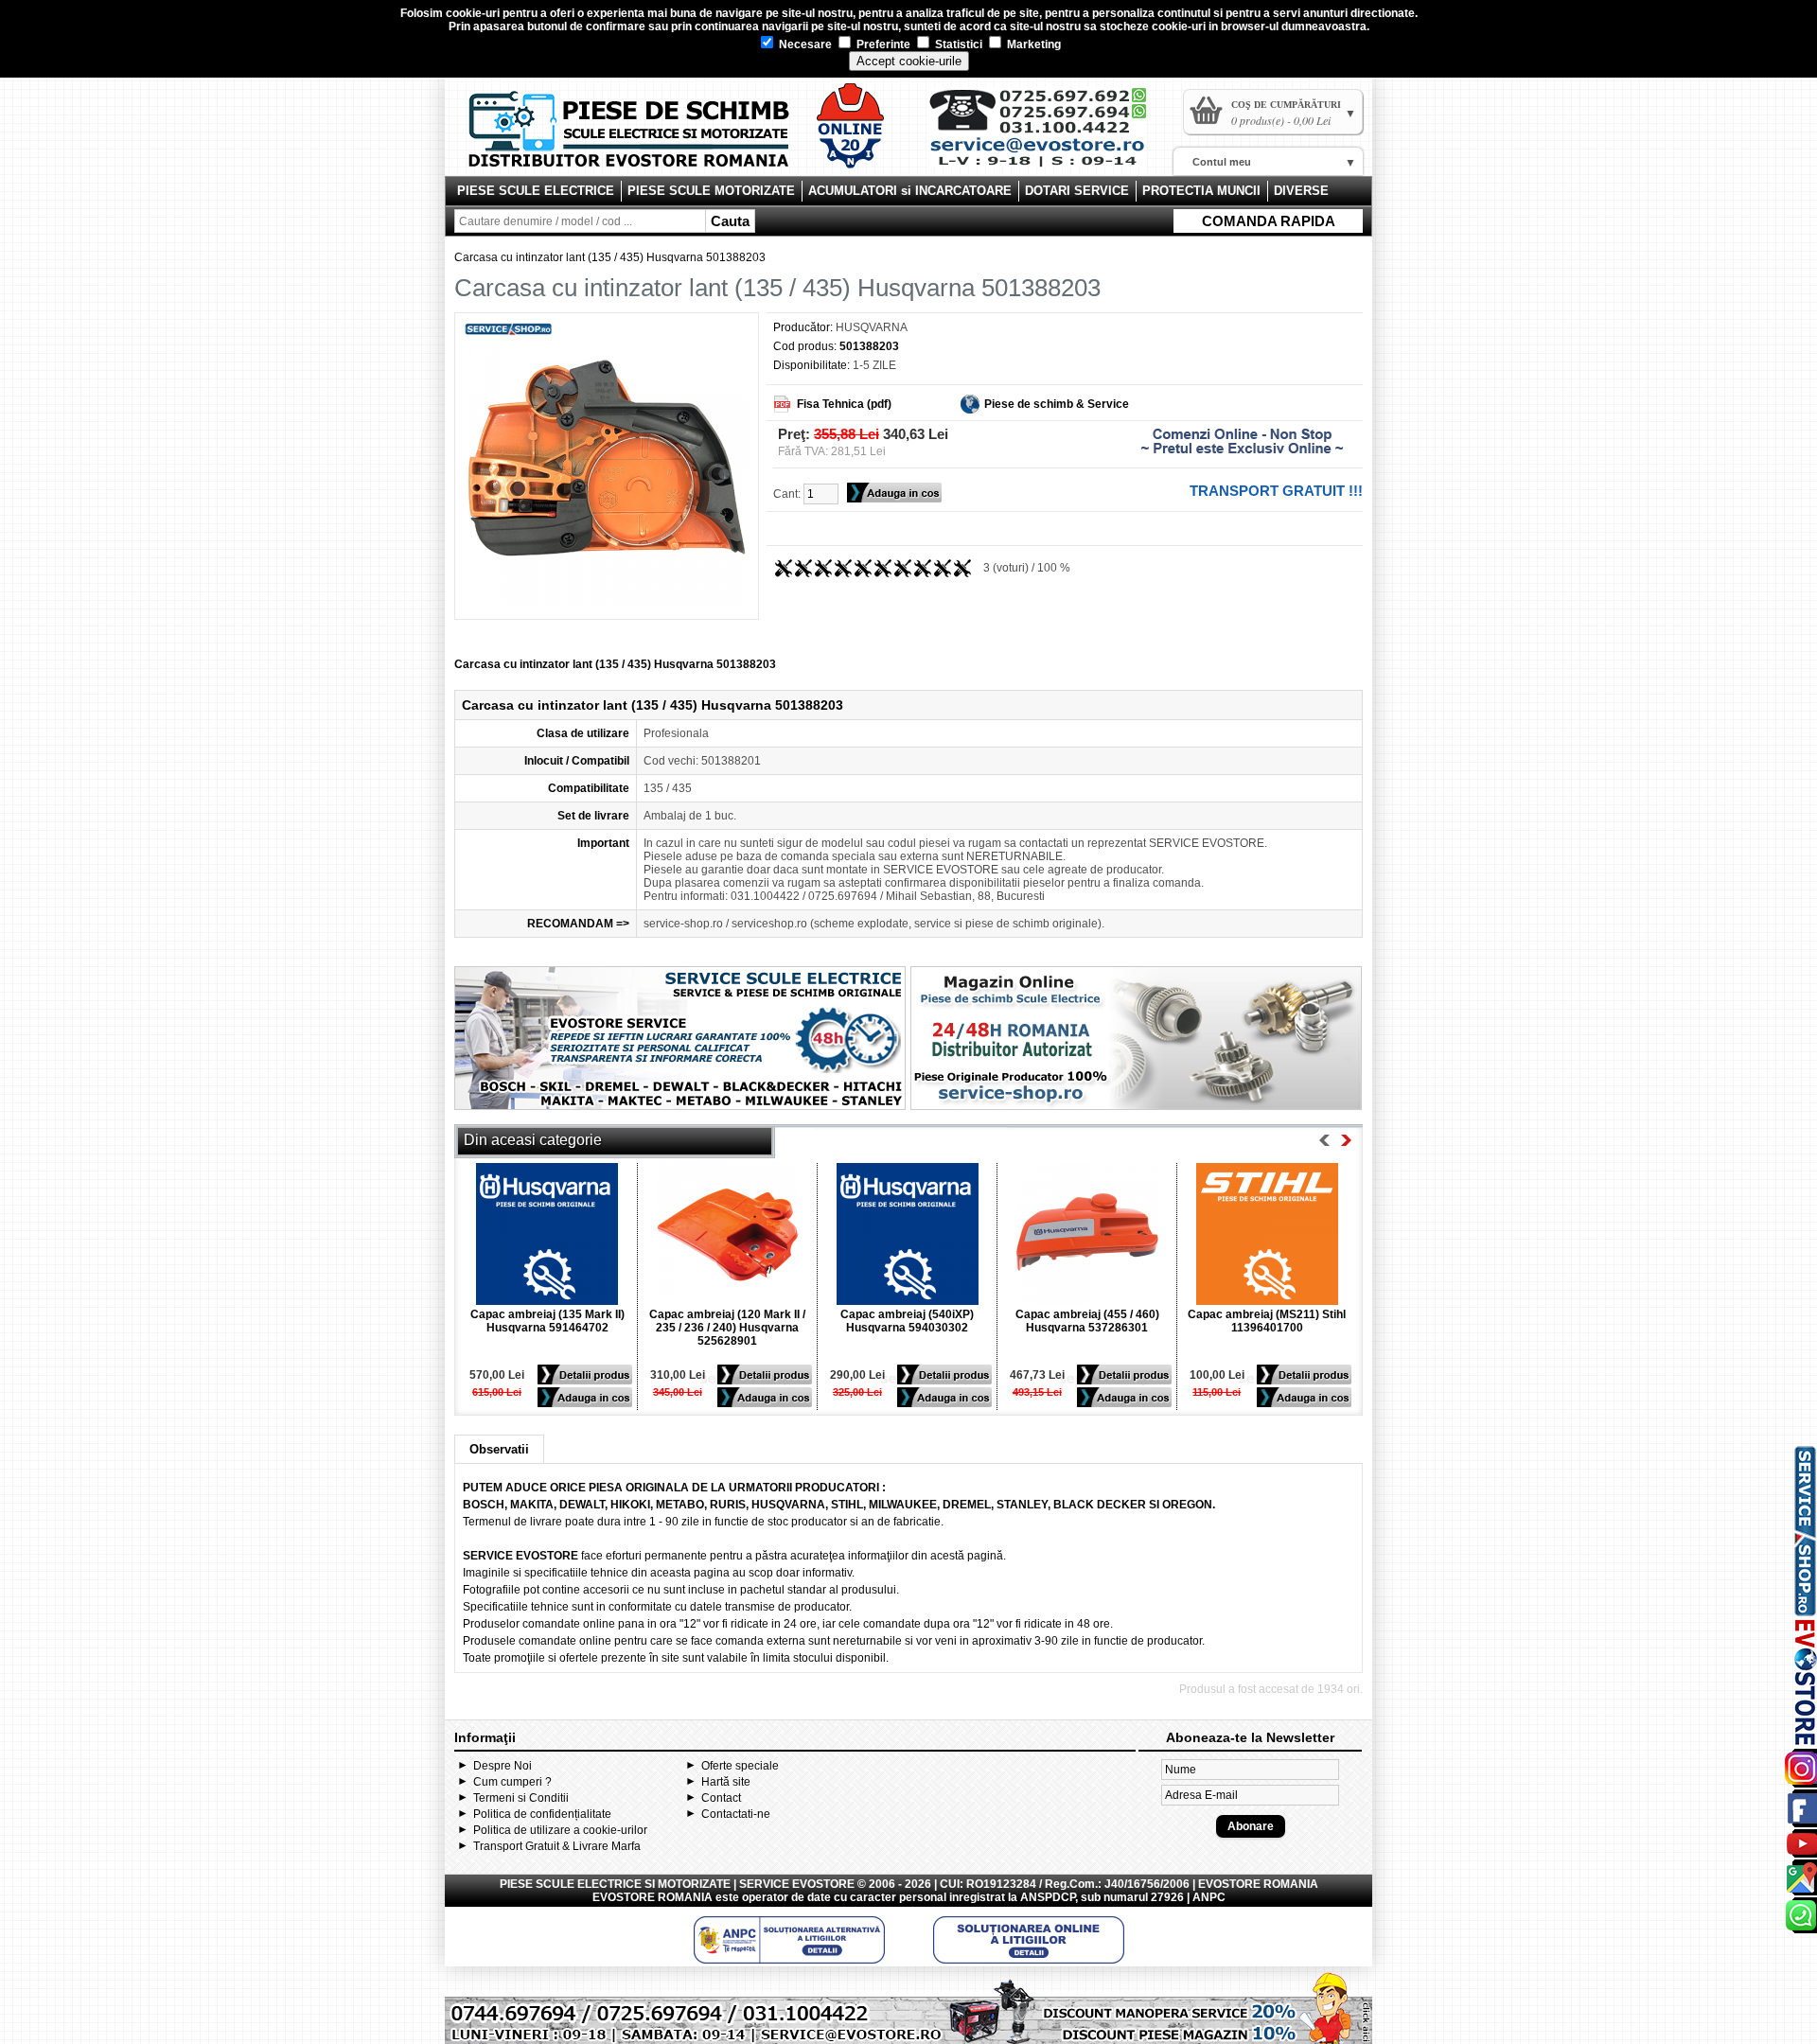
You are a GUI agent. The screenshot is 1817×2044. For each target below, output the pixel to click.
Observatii (499, 1449)
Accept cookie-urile (909, 61)
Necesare (804, 44)
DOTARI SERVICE (1077, 191)
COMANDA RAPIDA (1269, 221)
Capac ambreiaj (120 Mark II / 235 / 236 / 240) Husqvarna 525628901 (727, 1328)
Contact (721, 1798)
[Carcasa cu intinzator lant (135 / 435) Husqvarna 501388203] (607, 603)
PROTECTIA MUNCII (1201, 191)
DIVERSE (1301, 191)
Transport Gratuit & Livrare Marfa (557, 1846)
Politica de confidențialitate (542, 1814)
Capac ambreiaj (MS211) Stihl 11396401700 (1267, 1321)
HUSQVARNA (872, 327)
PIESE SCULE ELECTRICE (536, 191)
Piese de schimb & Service (1057, 404)
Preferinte (882, 44)
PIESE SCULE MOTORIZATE (711, 191)
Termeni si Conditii (521, 1798)
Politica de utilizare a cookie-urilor (560, 1830)
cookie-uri (473, 13)
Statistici (957, 44)
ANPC (1209, 1897)
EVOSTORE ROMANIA (653, 1897)
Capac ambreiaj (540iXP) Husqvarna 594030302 (907, 1321)
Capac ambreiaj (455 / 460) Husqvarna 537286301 (1087, 1321)
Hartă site (726, 1782)
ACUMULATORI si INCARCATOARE (910, 191)
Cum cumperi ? (512, 1782)
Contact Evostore (1047, 134)
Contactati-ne (736, 1814)
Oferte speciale (740, 1766)
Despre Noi (503, 1766)
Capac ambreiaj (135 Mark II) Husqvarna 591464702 (547, 1321)
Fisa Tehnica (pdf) (844, 404)
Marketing (1032, 44)
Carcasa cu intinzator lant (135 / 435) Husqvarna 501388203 (610, 257)
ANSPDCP (1048, 1897)
